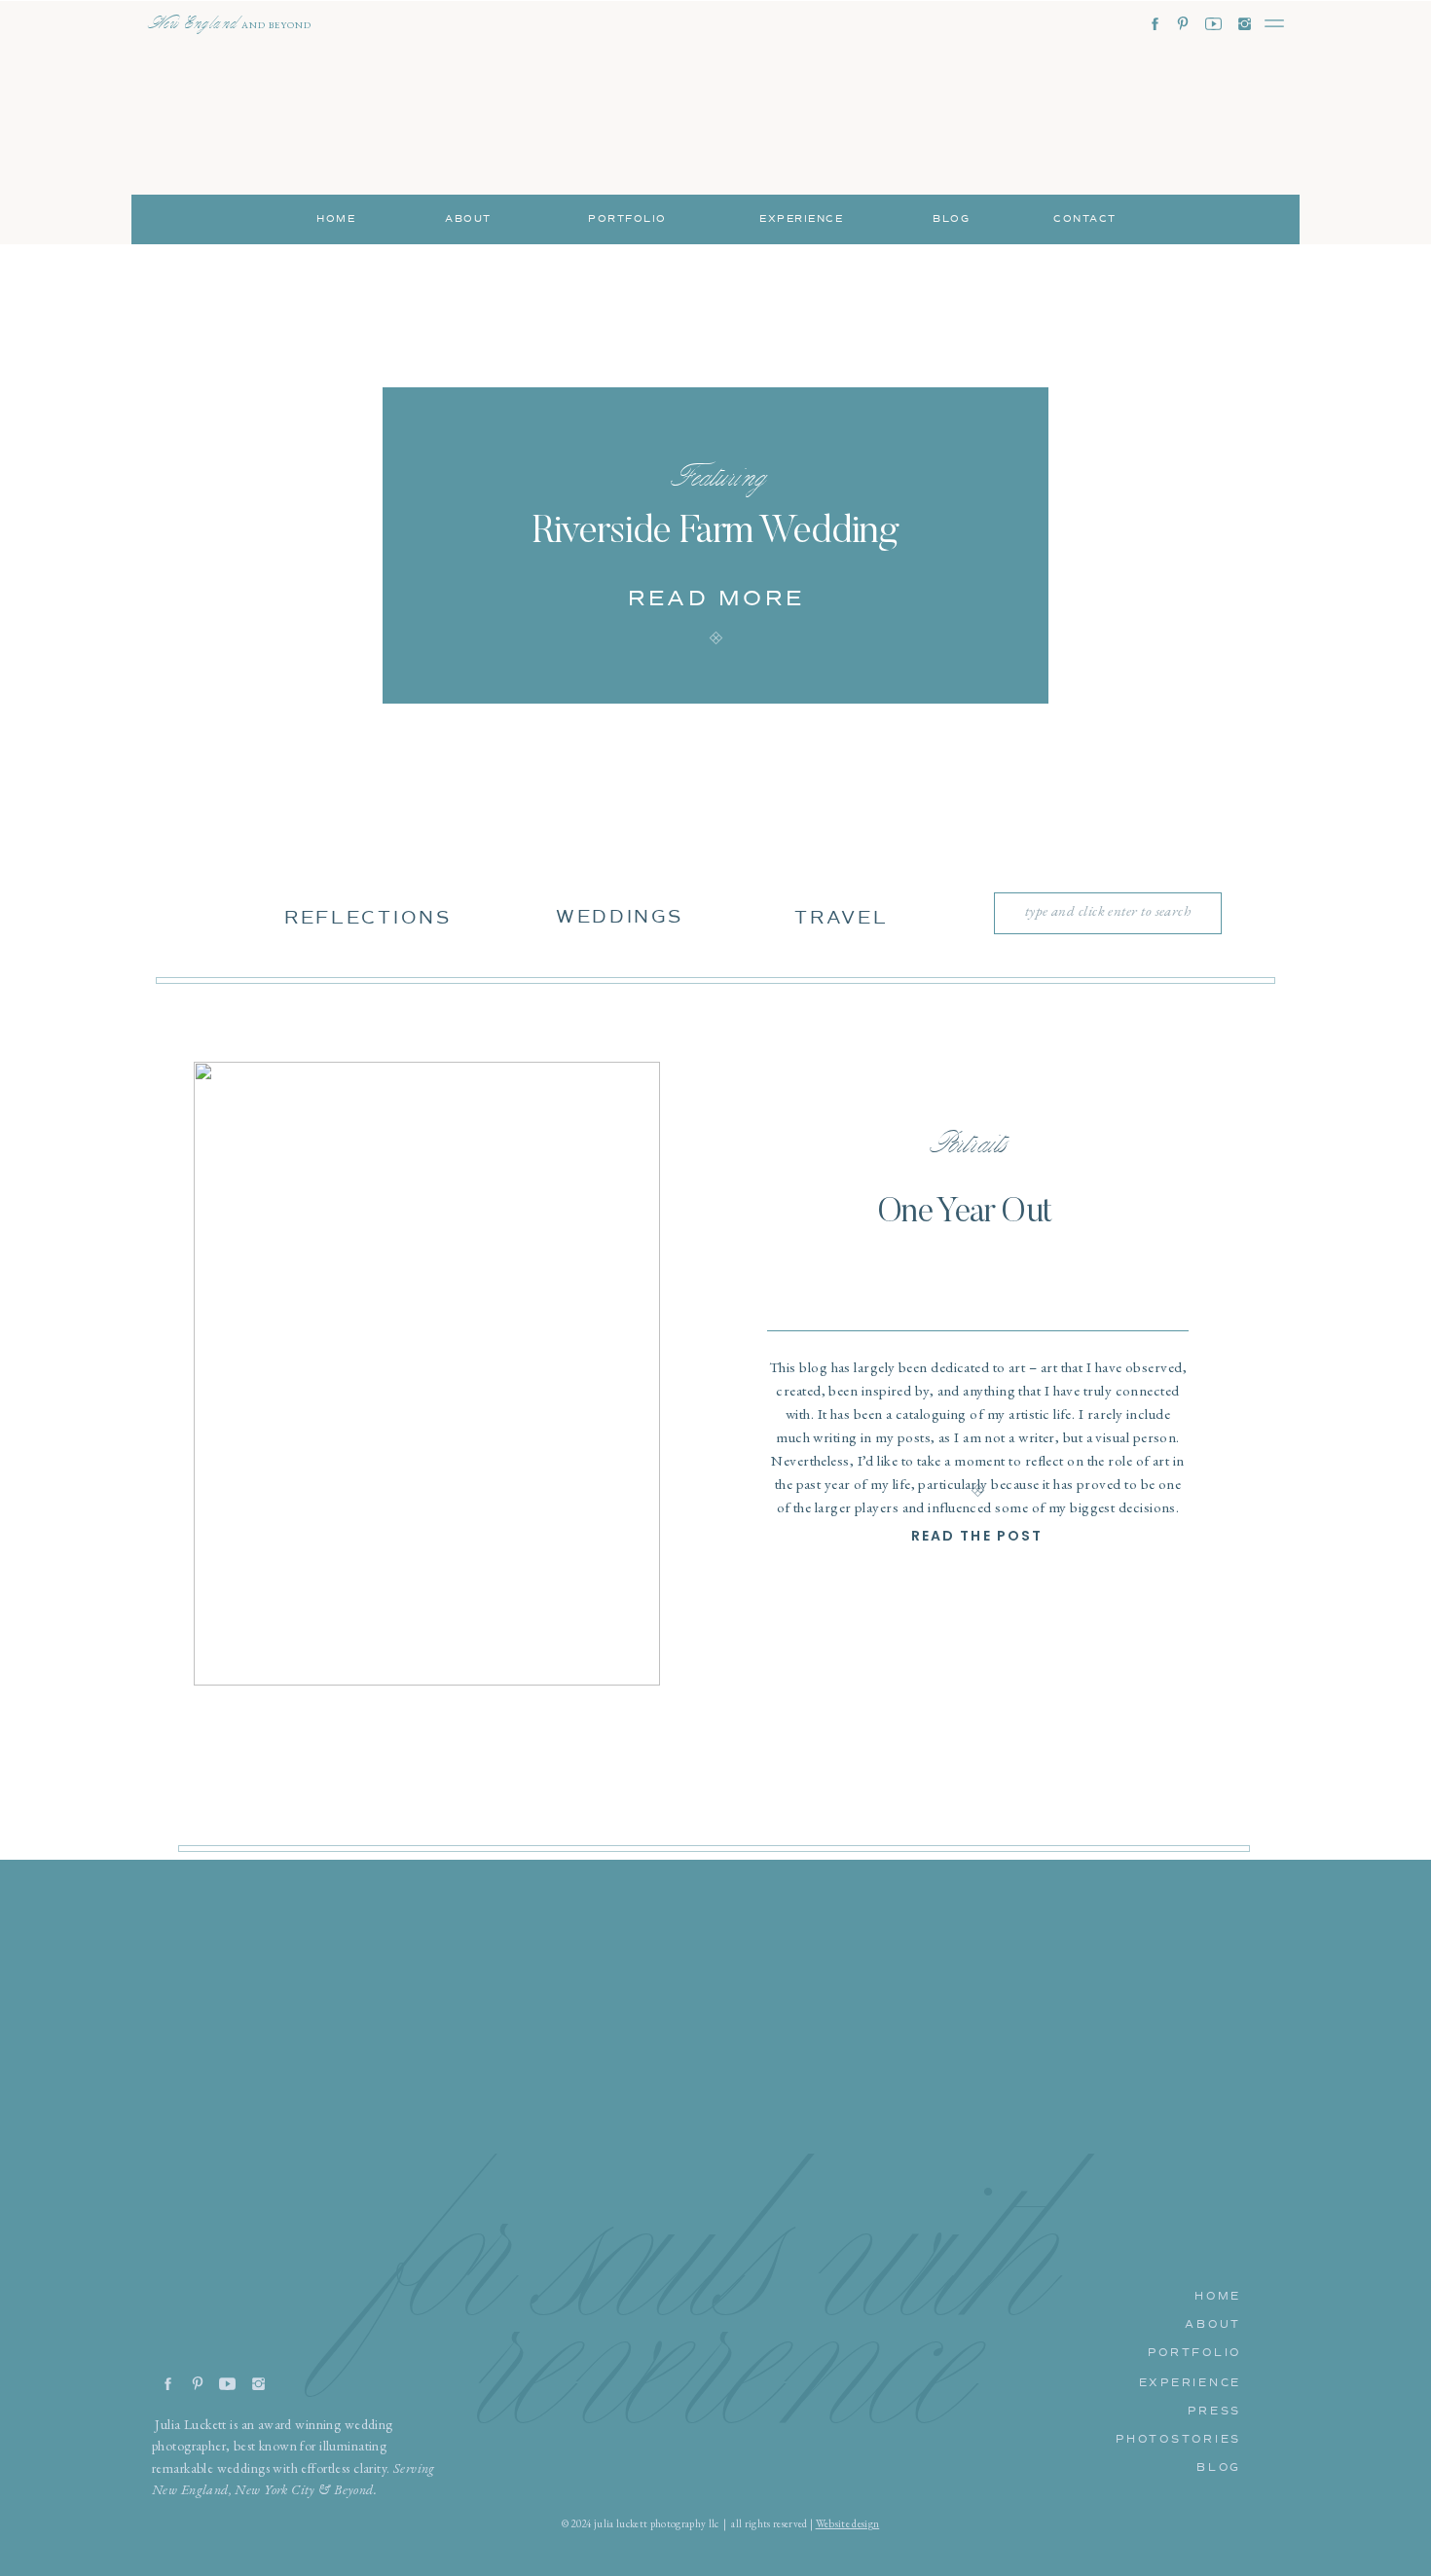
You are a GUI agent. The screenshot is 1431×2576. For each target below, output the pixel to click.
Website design (848, 2523)
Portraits (964, 1143)
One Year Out (965, 1213)
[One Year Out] (427, 1374)
